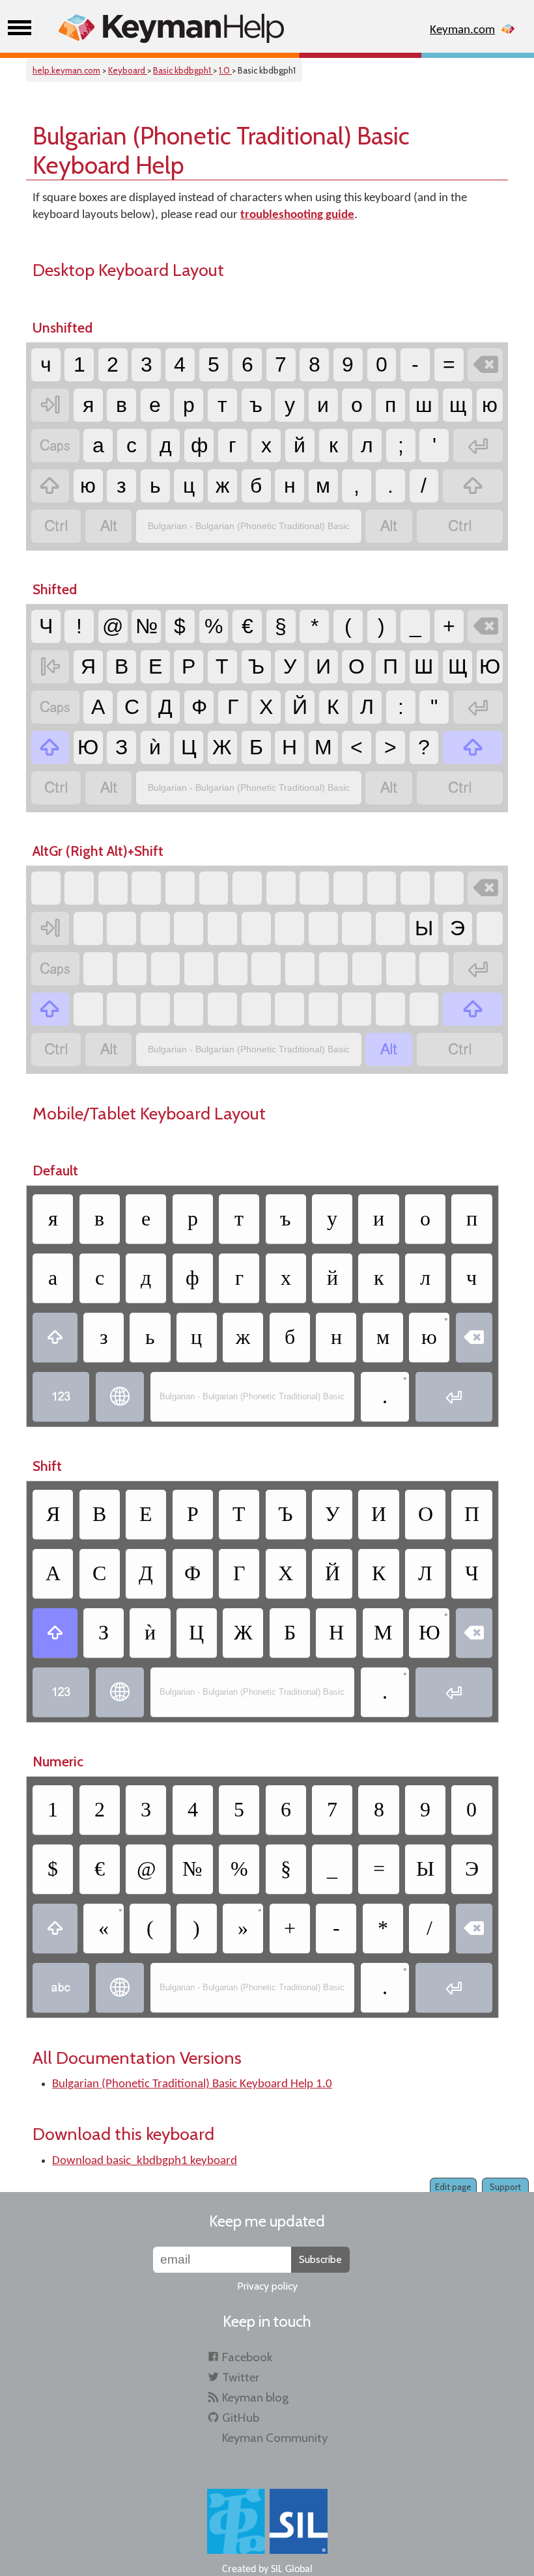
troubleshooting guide (297, 215)
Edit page (453, 2187)
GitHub (241, 2418)
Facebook (247, 2357)
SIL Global (292, 2569)
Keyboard (128, 70)
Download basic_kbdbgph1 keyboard (145, 2161)
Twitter (241, 2377)
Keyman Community (275, 2438)
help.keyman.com (66, 70)
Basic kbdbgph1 (183, 70)
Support (505, 2187)
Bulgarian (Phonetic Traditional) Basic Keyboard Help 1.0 (192, 2084)
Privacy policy (267, 2286)
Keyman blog (255, 2397)
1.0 (225, 70)
